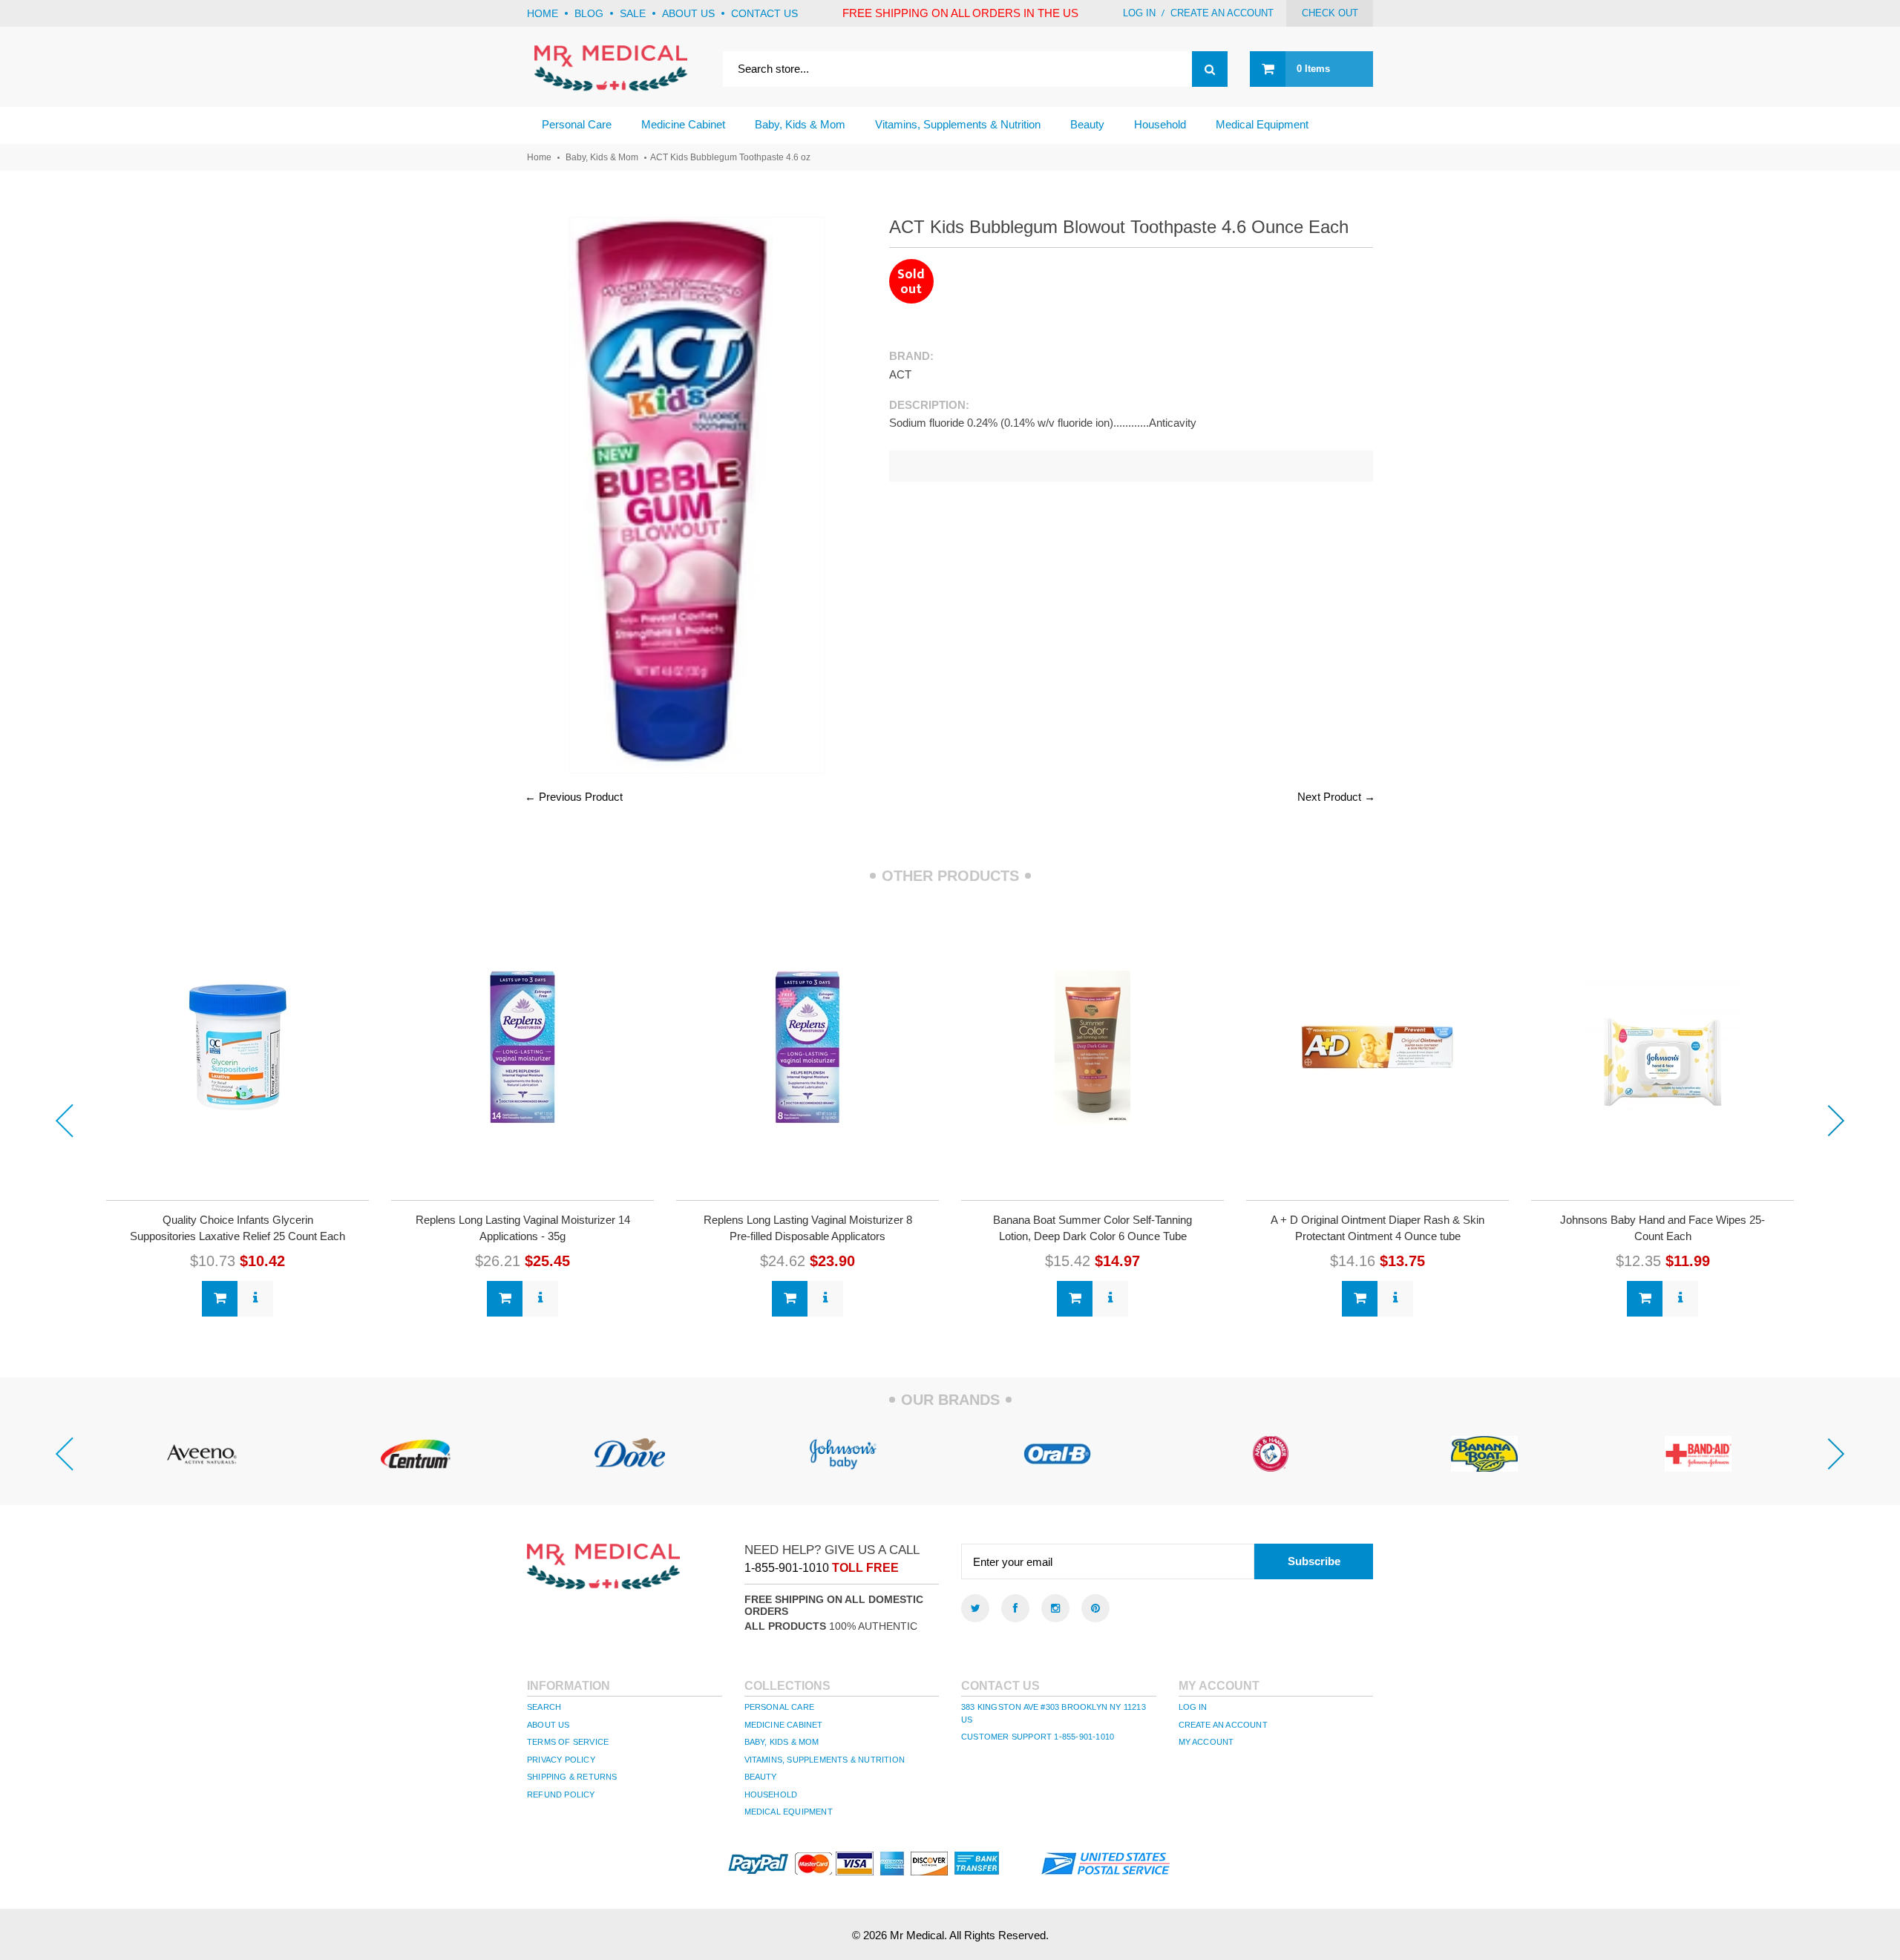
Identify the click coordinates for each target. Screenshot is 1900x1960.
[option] (237, 1113)
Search (544, 1707)
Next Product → (1336, 797)
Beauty (761, 1777)
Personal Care (780, 1707)
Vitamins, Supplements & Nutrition (825, 1760)
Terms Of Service (568, 1742)
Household (771, 1795)
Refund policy (561, 1795)
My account (1206, 1742)
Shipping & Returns (572, 1777)
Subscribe (1314, 1561)
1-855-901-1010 (787, 1568)
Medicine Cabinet (784, 1725)
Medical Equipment (789, 1812)
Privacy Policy (561, 1760)
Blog (589, 13)
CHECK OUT (1330, 13)
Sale (633, 13)
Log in (1139, 13)
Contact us (764, 13)
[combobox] (975, 69)
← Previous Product (574, 797)
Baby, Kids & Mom (602, 157)
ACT (900, 374)
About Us (548, 1725)
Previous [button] (64, 1121)
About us (688, 13)
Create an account (1222, 13)
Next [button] (1836, 1121)
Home (543, 13)
